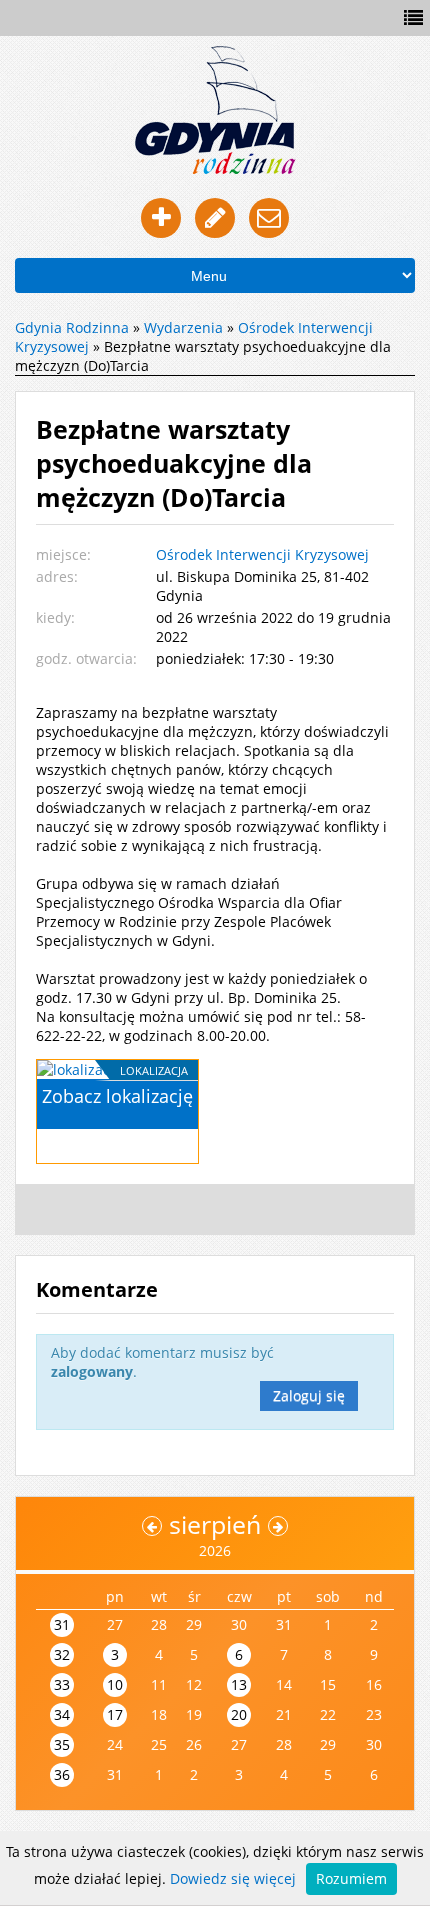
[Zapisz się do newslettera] (269, 218)
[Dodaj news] (215, 218)
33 (62, 1684)
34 (62, 1714)
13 (239, 1684)
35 (62, 1744)
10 (115, 1684)
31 (62, 1624)
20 (239, 1714)
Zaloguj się (309, 1395)
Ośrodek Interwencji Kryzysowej (262, 554)
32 (62, 1654)
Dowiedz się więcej (233, 1878)
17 (115, 1714)
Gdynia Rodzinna (72, 327)
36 (62, 1774)
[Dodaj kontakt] (161, 218)
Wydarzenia (183, 327)
